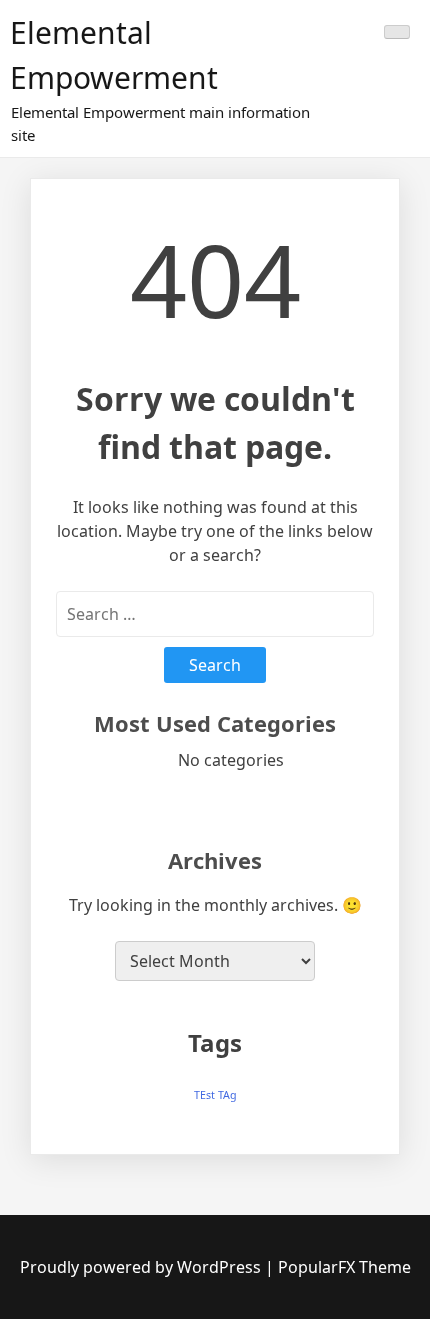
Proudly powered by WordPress (142, 1267)
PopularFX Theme (344, 1267)
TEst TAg (215, 1095)
